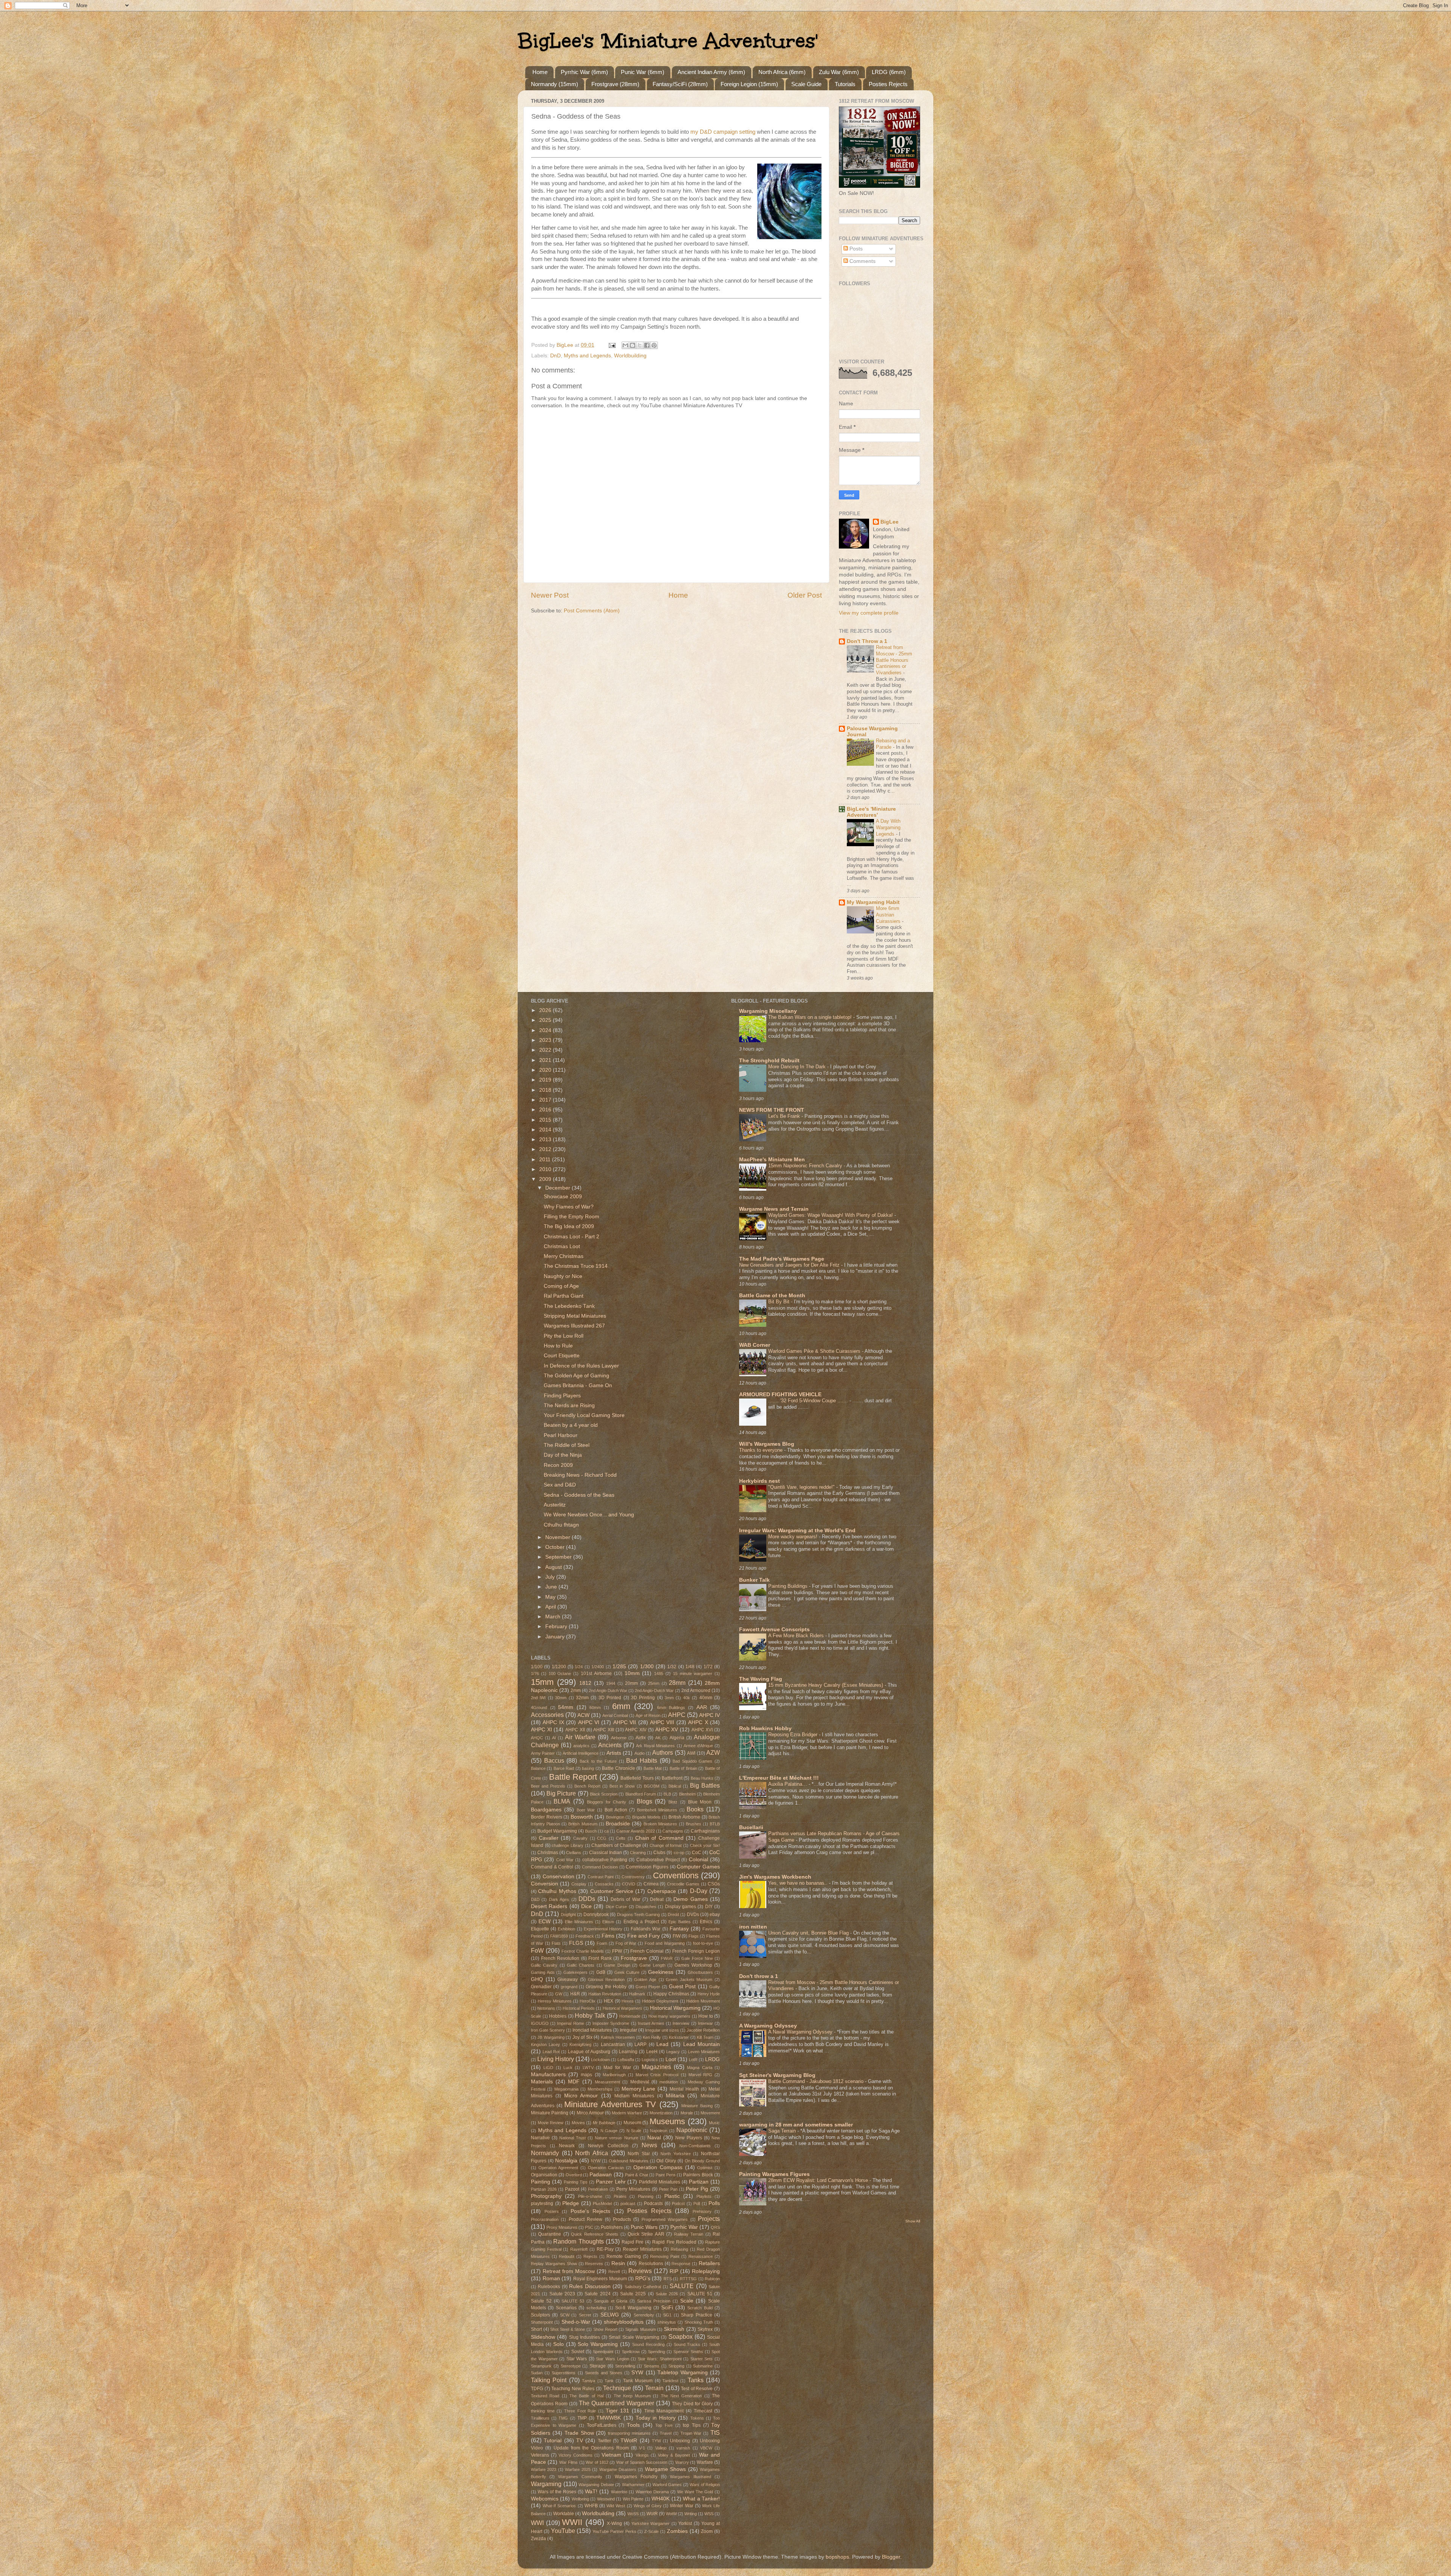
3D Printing (643, 1698)
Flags (694, 1936)
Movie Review (551, 2123)
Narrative (540, 2138)
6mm (621, 1706)
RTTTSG (688, 2279)
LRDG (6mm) (889, 72)
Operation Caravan (606, 2168)
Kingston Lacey (545, 2044)
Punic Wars (644, 2227)
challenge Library (568, 1845)
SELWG (610, 2315)
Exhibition (566, 1929)
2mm (576, 1691)
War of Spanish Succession (642, 2462)
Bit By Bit (780, 1302)
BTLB (715, 1824)
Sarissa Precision (654, 2301)
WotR (652, 2514)
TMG (563, 2418)
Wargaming (546, 2484)
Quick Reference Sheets (595, 2234)
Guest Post (682, 1986)
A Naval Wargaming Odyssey (801, 2032)
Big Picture (561, 1793)
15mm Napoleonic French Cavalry (806, 1166)
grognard (569, 1987)
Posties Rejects (888, 84)
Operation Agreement (558, 2168)
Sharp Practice (696, 2315)
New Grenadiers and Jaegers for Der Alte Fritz (790, 1265)
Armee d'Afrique (698, 1746)
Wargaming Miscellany (768, 1011)
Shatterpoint (542, 2322)
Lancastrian (613, 2044)
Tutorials (845, 84)
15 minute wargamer (693, 1674)
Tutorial (553, 2441)
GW (559, 1994)
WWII (572, 2522)
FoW (537, 1950)
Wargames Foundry (636, 2477)
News (649, 2145)
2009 (546, 1179)
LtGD (548, 2068)
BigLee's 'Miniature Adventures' (668, 41)
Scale (687, 2301)
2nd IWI (538, 1698)
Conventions (676, 1875)
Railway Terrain (689, 2234)
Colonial (698, 1860)
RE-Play (605, 2249)
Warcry (682, 2462)
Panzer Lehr (611, 2182)
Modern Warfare (627, 2113)
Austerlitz (555, 1505)
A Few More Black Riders (797, 1636)
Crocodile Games (683, 1884)
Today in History (656, 2418)
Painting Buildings (789, 1586)
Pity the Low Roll (564, 1336)
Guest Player (648, 1987)
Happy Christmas (671, 1994)
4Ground (539, 1708)
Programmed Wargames (665, 2219)
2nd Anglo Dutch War (608, 1691)
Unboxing (680, 2441)
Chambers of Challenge (616, 1845)
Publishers (612, 2227)
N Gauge (609, 2131)
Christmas (548, 1853)
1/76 (535, 1674)
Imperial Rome (570, 2023)
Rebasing (679, 2249)
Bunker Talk (754, 1580)
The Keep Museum (632, 2396)
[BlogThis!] (633, 345)
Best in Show (622, 1786)
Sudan (537, 2373)
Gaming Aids (543, 1972)
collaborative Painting (605, 1860)
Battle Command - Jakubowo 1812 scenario (817, 2081)
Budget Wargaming (557, 1831)
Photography (546, 2196)
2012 (546, 1149)
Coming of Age (561, 1286)
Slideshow (543, 2337)
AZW (713, 1752)
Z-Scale (651, 2531)
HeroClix (588, 2001)
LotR (693, 2060)
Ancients (610, 1745)
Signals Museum (641, 2329)
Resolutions (651, 2264)
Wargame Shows (665, 2469)
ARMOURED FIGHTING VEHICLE (780, 1395)
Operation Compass (658, 2167)
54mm (566, 1707)
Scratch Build (700, 2308)
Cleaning (638, 1853)
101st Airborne (596, 1674)
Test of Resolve (697, 2389)
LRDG (712, 2059)
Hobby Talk (590, 2015)
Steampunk (541, 2366)
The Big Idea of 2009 (569, 1226)
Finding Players (562, 1396)
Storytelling (625, 2366)
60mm (595, 1708)
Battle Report (573, 1777)
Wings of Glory (648, 2506)
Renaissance (701, 2256)
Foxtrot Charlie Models (583, 1951)
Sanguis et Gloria (611, 2301)
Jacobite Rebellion (703, 2030)
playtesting (542, 2204)
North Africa (592, 2153)
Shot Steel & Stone (568, 2329)
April (551, 1607)
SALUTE (682, 2286)
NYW (596, 2161)
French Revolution (560, 1958)
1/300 (647, 1667)
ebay (715, 1915)
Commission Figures (647, 1867)
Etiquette (540, 1929)
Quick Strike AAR (646, 2234)
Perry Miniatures (633, 2189)
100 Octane (560, 1674)
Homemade (630, 2016)
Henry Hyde (709, 1994)
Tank (609, 2381)
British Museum (583, 1824)
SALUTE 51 (700, 2294)
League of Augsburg (589, 2052)
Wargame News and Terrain (774, 1209)
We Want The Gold (695, 2492)
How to (706, 2016)
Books (695, 1809)
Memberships (600, 2089)
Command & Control (552, 1867)
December (558, 1188)
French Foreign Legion (696, 1951)
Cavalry (580, 1838)
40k (687, 1698)
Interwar (705, 2023)
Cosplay (579, 1884)
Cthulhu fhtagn (561, 1525)
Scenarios (566, 2308)
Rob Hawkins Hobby (765, 1728)
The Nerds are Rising (569, 1405)
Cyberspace (662, 1891)
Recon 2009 (558, 1465)
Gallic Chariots (581, 1965)
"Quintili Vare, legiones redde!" (802, 1487)
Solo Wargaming (598, 2344)
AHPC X (698, 1722)
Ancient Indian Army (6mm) (711, 72)
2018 (546, 1090)
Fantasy (679, 1929)
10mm (632, 1673)
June (552, 1587)
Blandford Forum (641, 1794)
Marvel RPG (700, 2075)
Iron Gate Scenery (548, 2030)
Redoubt (567, 2256)
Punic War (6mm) (643, 72)
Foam (602, 1943)
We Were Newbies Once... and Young (589, 1515)
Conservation (558, 1877)
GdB (601, 1972)
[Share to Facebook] (647, 345)
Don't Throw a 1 (867, 641)
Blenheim (687, 1794)
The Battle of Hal (586, 2396)
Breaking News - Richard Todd (580, 1475)
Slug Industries (585, 2337)
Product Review (586, 2219)
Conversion (545, 1884)
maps (586, 2075)
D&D (535, 1899)
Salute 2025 (633, 2294)
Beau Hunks (702, 1778)
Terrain (654, 2388)
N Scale (634, 2131)
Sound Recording (648, 2344)
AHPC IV (709, 1715)
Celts (621, 1838)
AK (658, 1738)
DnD (555, 356)
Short (536, 2329)
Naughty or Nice (563, 1276)
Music (714, 2123)
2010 (546, 1169)
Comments (862, 261)
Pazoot (572, 2189)
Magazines (656, 2067)
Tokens (697, 2418)
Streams (652, 2366)
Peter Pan (668, 2189)
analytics (581, 1746)
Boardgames (546, 1810)
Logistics (650, 2060)
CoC (697, 1853)
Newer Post (550, 595)
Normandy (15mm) (555, 84)
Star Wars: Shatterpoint (660, 2359)
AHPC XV (667, 1730)
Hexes (628, 2001)
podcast (628, 2204)
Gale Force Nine (697, 1958)
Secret (585, 2315)
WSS (709, 2514)
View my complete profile (869, 613)
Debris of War (626, 1899)
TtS (715, 2432)
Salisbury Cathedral (643, 2287)
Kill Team (705, 2037)
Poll (697, 2204)
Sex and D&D (560, 1485)
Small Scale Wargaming (634, 2337)
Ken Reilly (652, 2037)
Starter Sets (702, 2359)
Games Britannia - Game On (578, 1385)
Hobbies (558, 2016)
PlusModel (602, 2204)
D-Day (699, 1891)
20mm (631, 1683)
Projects (709, 2219)
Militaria (675, 2096)
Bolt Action (616, 1810)
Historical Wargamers (623, 2008)
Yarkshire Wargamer (651, 2523)
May (551, 1597)
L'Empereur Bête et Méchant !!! (779, 1778)
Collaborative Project (658, 1860)
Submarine (703, 2366)
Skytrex (705, 2329)
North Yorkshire (676, 2154)
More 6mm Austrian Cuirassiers (889, 915)
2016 (546, 1110)
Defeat (657, 1899)
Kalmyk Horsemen (618, 2037)
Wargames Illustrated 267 (574, 1326)
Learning (628, 2052)
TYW (656, 2441)
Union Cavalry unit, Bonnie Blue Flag (809, 1933)
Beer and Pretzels (548, 1786)
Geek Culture (627, 1972)
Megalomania (566, 2089)
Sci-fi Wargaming (633, 2308)
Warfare (705, 2462)
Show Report (605, 2329)
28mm (677, 1683)
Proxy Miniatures (562, 2227)
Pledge (571, 2203)
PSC (589, 2227)
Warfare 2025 (578, 2469)
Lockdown (600, 2060)
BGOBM (652, 1786)
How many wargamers (669, 2016)
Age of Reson (648, 1715)
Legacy (673, 2052)
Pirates (620, 2196)
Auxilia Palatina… (788, 1784)
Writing (691, 2514)
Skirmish (674, 2329)
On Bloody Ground (702, 2161)
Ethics (706, 1922)
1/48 (690, 1667)
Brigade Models (647, 1817)
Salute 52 (541, 2301)
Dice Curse (616, 1907)
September (559, 1557)
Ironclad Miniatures (592, 2030)
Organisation (544, 2175)
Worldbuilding (630, 356)
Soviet (578, 2352)
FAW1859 (559, 1936)
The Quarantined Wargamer (616, 2403)
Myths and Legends (587, 356)
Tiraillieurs (540, 2418)
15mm (542, 1682)
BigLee (889, 522)
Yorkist (685, 2523)
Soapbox (681, 2336)
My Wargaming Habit (873, 902)
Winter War (681, 2506)
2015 (546, 1120)
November (558, 1537)
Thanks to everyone (762, 1450)
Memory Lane (639, 2089)
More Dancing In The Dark (798, 1067)
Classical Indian (606, 1853)
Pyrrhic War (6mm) (584, 72)
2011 (546, 1160)
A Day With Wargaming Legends (888, 827)
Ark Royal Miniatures (655, 1746)
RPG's (643, 2279)
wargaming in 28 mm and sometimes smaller (796, 2125)
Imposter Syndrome (611, 2023)
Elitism (608, 1922)
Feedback (585, 1936)
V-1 (642, 2448)
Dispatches (646, 1907)
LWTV (588, 2068)
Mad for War (617, 2068)
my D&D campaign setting (724, 132)
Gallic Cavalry (544, 1965)
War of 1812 (597, 2462)
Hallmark (637, 1994)
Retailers (709, 2263)
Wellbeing (580, 2499)
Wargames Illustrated (691, 2477)
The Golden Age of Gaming (576, 1376)
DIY (709, 1907)
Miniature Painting (550, 2113)
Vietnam (611, 2455)
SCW (565, 2315)
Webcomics (545, 2499)
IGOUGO (540, 2023)
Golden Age (645, 1980)
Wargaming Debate (596, 2485)
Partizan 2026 (544, 2189)
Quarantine (550, 2234)
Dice (586, 1906)
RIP (674, 2271)
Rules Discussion (590, 2286)
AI (554, 1738)
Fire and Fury (644, 1936)
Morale (687, 2113)
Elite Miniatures (579, 1922)
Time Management (664, 2411)
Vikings (642, 2455)
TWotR (629, 2441)
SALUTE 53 (573, 2301)
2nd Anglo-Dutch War (654, 1691)
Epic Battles (680, 1922)
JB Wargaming (551, 2037)
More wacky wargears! (794, 1537)
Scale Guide (806, 84)
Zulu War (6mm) (839, 72)
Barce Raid (564, 1768)
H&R (575, 1994)
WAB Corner (755, 1345)
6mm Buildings (671, 1708)
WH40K (661, 2499)
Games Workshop (693, 1965)
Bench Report (587, 1786)
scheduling (596, 2308)
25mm (654, 1683)
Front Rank (600, 1958)
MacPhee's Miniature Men (772, 1160)
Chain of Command (659, 1838)
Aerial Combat (615, 1715)
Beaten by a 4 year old (571, 1425)
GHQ (537, 1979)
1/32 (672, 1667)
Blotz (673, 1802)
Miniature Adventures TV (610, 2104)
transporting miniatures (629, 2433)
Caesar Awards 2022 (636, 1831)
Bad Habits (642, 1760)
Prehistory (702, 2211)
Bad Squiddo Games (692, 1761)
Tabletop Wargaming (683, 2373)
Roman (551, 2279)
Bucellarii (751, 1827)
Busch (591, 1831)
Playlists (704, 2196)
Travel (666, 2433)
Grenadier (541, 1987)
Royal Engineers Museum (600, 2279)
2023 (546, 1040)
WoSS (633, 2514)
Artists (614, 1753)
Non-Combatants (695, 2146)
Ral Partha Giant (564, 1296)
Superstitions (564, 2373)
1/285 (619, 1667)
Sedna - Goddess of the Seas (579, 1495)
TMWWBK (609, 2418)
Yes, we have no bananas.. (799, 1883)
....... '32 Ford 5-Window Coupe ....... (809, 1401)
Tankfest (670, 2381)
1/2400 (598, 1667)
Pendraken (598, 2189)
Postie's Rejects (591, 2211)
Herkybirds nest (760, 1481)
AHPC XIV (636, 1730)
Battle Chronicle (618, 1768)
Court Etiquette (562, 1356)
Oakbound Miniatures (629, 2161)
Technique (617, 2388)
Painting (541, 2182)
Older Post (805, 595)
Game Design (617, 1965)
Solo (558, 2344)
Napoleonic (692, 2130)
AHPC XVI (702, 1730)
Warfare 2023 (544, 2469)
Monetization (661, 2113)
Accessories (547, 1715)
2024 (546, 1030)
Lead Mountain (702, 2044)
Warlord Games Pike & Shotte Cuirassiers (815, 1351)
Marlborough (614, 2075)
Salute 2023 (562, 2294)
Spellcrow (631, 2352)
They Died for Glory (692, 2404)
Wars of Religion (705, 2485)
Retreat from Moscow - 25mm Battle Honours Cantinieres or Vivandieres (894, 660)
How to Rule (558, 1346)
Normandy (545, 2153)
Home (540, 72)
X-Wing (614, 2523)
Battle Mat (653, 1768)
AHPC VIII (662, 1722)
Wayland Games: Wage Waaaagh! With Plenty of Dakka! (831, 1215)
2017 (546, 1100)
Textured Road (545, 2396)
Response (681, 2264)
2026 (546, 1010)
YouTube (563, 2531)
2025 (546, 1020)
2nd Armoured (696, 1691)
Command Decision (600, 1867)
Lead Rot (551, 2052)
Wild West (616, 2506)
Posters (552, 2211)
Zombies (677, 2531)
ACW (583, 1715)
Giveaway (568, 1980)
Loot (671, 2059)
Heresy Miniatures (555, 2001)
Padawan (601, 2175)
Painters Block (698, 2175)
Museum (632, 2123)
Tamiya (589, 2381)
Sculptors (541, 2315)
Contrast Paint (601, 1877)
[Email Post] (612, 345)
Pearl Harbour (561, 1435)
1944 (611, 1683)
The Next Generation (681, 2396)
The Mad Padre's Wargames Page (782, 1259)
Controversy (633, 1877)
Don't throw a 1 (759, 1976)
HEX (609, 2001)
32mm (582, 1698)
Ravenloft (579, 2249)
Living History (556, 2059)
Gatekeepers (575, 1972)
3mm (669, 1698)
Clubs (659, 1853)
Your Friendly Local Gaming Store (584, 1415)
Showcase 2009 (563, 1197)
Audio (640, 1753)
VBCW (706, 2448)
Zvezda (538, 2539)
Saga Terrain (783, 2131)
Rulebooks (549, 2287)
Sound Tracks (687, 2344)
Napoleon (659, 2131)
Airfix (641, 1738)
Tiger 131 (618, 2411)
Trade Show (579, 2433)
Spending (657, 2352)
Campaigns (673, 1831)
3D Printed (610, 1698)
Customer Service (612, 1891)
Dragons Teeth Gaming (639, 1915)
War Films (568, 2462)
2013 (546, 1140)
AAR (702, 1707)
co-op (679, 1853)
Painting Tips (576, 2182)
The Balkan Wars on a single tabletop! (811, 1017)
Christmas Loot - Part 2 (572, 1237)
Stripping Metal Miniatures (575, 1316)
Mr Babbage (604, 2123)
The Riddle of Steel (567, 1445)
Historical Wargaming (675, 2008)
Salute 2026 (667, 2294)
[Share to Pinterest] (654, 345)
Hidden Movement (703, 2001)
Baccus (554, 1760)
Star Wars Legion (612, 2359)
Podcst (678, 2204)
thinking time (543, 2411)
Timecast (703, 2411)
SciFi (667, 2308)
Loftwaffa (626, 2060)
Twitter (604, 2441)
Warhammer (633, 2485)
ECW (545, 1922)
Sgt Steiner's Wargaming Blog (777, 2075)
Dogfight (568, 1915)
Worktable (564, 2514)
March (554, 1617)
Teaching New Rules (573, 2389)
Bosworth (582, 1817)
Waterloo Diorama (652, 2492)
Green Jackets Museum (689, 1980)
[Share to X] (640, 345)
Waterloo (619, 2492)
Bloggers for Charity (606, 1802)
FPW (617, 1951)
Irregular (628, 2030)
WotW (671, 2514)
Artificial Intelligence (580, 1753)
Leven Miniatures (704, 2052)
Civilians (574, 1853)
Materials (542, 2082)
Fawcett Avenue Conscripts (774, 1630)
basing (588, 1768)
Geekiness (661, 1972)
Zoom (707, 2531)
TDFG (537, 2389)
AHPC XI (541, 1730)
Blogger (891, 2557)
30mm (561, 1698)
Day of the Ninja (563, 1455)
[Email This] (625, 345)
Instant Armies (651, 2023)
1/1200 (559, 1667)
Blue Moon (700, 1802)
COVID (629, 1884)
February (557, 1626)
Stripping (676, 2366)
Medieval (640, 2082)
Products (622, 2219)
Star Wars (577, 2359)
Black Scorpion (604, 1794)
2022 (546, 1050)
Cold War (565, 1860)
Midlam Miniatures (634, 2096)
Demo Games (690, 1899)
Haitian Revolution (605, 1994)
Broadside (618, 1824)
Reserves (594, 2264)
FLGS (576, 1943)
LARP (640, 2044)
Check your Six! (705, 1845)
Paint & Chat (637, 2175)
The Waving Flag (761, 1679)
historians (546, 2008)
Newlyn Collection (608, 2146)
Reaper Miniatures (642, 2249)
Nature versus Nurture (616, 2138)
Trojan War (691, 2433)
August (554, 1567)
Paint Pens (665, 2175)
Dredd (673, 1915)
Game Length (652, 1965)
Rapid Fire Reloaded (674, 2242)
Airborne (619, 1738)
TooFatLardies (602, 2425)
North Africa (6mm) (782, 72)
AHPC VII (625, 1722)
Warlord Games (667, 2485)
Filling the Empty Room (572, 1217)
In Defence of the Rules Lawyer (581, 1366)
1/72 (708, 1667)
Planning (646, 2196)
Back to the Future (598, 1761)
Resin (618, 2263)
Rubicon (712, 2279)
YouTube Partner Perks (614, 2531)
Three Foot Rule (580, 2411)
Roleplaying (706, 2271)
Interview (681, 2023)
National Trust (572, 2138)
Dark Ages (559, 1899)
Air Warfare (580, 1737)
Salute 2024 (597, 2294)
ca (606, 1831)
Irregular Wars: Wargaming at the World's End (797, 1531)
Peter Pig (697, 2189)
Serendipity (644, 2315)
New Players (689, 2138)
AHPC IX (553, 1722)
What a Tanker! (701, 2499)
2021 (546, 1060)
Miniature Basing (697, 2106)
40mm (706, 1698)
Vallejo (661, 2448)
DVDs (693, 1915)
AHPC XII (575, 1730)
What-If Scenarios (559, 2506)
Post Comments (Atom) (592, 611)
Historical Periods (579, 2008)
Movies (578, 2123)
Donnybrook (596, 1915)
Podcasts (653, 2204)
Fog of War (626, 1943)
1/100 (537, 1667)
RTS (668, 2279)
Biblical (675, 1786)
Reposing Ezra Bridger (794, 1735)
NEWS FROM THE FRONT (772, 1110)
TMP (582, 2418)
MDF (574, 2082)
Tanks (696, 2380)
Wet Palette (633, 2499)
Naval (654, 2138)
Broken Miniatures (660, 1824)
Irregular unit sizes (662, 2030)
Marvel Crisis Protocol (657, 2075)
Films (608, 1936)
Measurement (607, 2082)
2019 (546, 1080)
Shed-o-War (576, 2322)
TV (580, 2441)
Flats (556, 1943)
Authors (663, 1752)
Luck (568, 2068)
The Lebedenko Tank (569, 1306)
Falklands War (646, 1929)
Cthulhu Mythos (557, 1891)
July (551, 1577)
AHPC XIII (604, 1730)
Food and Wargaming (665, 1943)
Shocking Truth (699, 2322)
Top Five (664, 2425)
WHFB (591, 2506)
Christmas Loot (562, 1246)
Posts (855, 249)
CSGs (714, 1884)
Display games (681, 1907)
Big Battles (705, 1785)
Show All (913, 2221)
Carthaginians (705, 1831)
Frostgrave (634, 1958)
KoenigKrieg (580, 2044)
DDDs (587, 1899)
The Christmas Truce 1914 (576, 1266)
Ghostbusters (700, 1972)
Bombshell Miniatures (657, 1810)
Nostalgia (566, 2161)
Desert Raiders (549, 1906)
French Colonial (647, 1951)
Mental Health (684, 2089)
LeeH (652, 2052)
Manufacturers (548, 2075)
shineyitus (667, 2322)
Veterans (540, 2455)
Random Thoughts (578, 2241)
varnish (683, 2448)
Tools (633, 2425)
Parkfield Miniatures (660, 2182)
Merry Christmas (564, 1256)
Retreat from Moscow (569, 2271)
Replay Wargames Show (554, 2264)
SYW (637, 2373)
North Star (639, 2154)
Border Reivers (547, 1817)
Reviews (640, 2271)
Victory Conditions (575, 2455)
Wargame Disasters (618, 2469)
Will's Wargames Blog (767, 1444)
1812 (585, 1683)
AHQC (537, 1738)
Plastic (672, 2196)
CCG (602, 1838)
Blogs (644, 1801)
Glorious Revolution (606, 1980)
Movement (710, 2113)
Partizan (699, 2182)
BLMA (562, 1801)
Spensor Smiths (688, 2352)
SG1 (667, 2315)
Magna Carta (699, 2068)
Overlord (574, 2175)
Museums (667, 2121)
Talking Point (549, 2380)
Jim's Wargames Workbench (775, 1877)
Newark (567, 2146)
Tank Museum (638, 2381)
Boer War (586, 1810)
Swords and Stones (604, 2373)
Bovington (615, 1817)
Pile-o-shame (590, 2196)
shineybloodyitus (624, 2322)
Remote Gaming (624, 2256)
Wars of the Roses (557, 2492)
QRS (715, 2227)
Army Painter (543, 1753)
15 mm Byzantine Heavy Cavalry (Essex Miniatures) (826, 1685)
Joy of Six (582, 2037)
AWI (691, 1753)
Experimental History (603, 1929)
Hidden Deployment (660, 2001)
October (556, 1547)
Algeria (677, 1738)
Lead (662, 2044)
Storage (598, 2366)
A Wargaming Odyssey (768, 2026)
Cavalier (549, 1838)
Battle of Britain (683, 1768)
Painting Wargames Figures (774, 2174)
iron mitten (753, 1927)
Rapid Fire (633, 2242)
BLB (667, 1794)
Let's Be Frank (785, 1116)
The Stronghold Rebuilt (769, 1061)
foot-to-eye (703, 1943)
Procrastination (545, 2219)
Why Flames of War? (569, 1207)
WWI (537, 2523)
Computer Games (698, 1867)
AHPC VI (589, 1722)
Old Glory (666, 2161)
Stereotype (571, 2366)
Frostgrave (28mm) (615, 84)
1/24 (579, 1667)
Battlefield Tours (637, 1778)
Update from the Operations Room (591, 2448)
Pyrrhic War (684, 2227)
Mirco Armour (590, 2113)
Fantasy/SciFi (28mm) (680, 84)
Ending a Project (641, 1922)
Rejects (590, 2256)
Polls (714, 2203)
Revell (614, 2272)
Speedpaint (603, 2352)
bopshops (837, 2557)
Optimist (705, 2168)
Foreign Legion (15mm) (749, 84)
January (556, 1637)
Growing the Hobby (606, 1987)
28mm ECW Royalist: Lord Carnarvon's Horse (819, 2180)
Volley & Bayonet (674, 2455)
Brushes (694, 1824)
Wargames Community (580, 2477)
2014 (546, 1130)
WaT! (591, 2492)
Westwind (606, 2499)
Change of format (666, 1845)
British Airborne (684, 1817)
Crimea (651, 1884)
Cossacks (604, 1884)
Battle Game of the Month (772, 1296)
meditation (669, 2082)
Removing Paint (665, 2256)
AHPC (677, 1715)
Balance (538, 1768)
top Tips (692, 2425)
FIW (677, 1936)
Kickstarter (679, 2037)
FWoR (667, 1958)
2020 (546, 1070)
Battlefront (672, 1778)
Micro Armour (581, 2096)
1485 (659, 1674)
